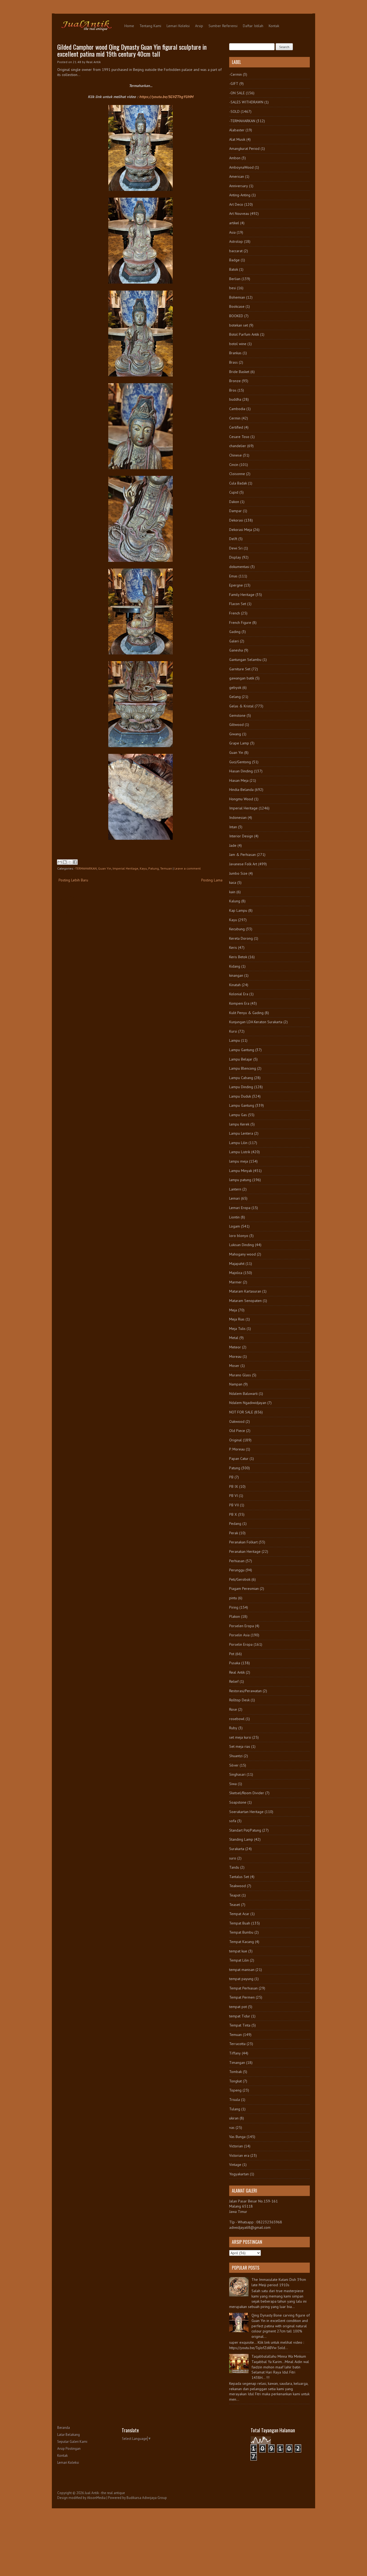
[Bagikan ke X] (70, 862)
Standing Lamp (241, 1839)
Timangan (237, 2063)
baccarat (236, 251)
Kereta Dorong (241, 938)
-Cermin (235, 74)
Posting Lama (212, 880)
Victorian (236, 2146)
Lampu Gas (238, 1115)
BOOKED (236, 316)
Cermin (235, 418)
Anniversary (239, 186)
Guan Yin (105, 868)
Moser (234, 1366)
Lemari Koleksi (178, 26)
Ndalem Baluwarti (243, 1394)
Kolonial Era (239, 994)
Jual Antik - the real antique (105, 2493)
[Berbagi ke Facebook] (75, 862)
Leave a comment (188, 868)
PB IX (234, 1486)
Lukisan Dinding (242, 1245)
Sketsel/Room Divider (247, 1793)
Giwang (235, 734)
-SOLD (234, 111)
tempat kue (238, 1951)
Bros (233, 390)
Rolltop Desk (239, 1700)
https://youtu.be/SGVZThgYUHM (166, 97)
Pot (232, 1654)
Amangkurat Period (244, 149)
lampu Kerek (239, 1124)
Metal (234, 1338)
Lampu (235, 1040)
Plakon (235, 1616)
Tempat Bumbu (241, 1932)
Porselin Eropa (241, 1644)
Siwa (233, 1784)
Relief (234, 1681)
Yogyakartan (239, 2174)
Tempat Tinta (240, 2025)
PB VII (234, 1505)
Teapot (235, 1895)
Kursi (233, 1031)
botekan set (239, 325)
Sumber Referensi (223, 26)
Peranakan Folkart (243, 1542)
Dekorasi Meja (241, 530)
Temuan (166, 868)
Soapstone (238, 1802)
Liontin (234, 1217)
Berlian (235, 279)
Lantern (235, 1189)
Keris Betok (238, 957)
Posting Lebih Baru (73, 880)
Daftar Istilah (253, 26)
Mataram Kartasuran (245, 1291)
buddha (235, 399)
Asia (232, 232)
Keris (233, 947)
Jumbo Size (238, 873)
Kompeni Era (239, 1003)
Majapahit (237, 1264)
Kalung (235, 901)
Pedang (235, 1524)
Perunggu (237, 1570)
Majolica (236, 1273)
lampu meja (239, 1161)
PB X (233, 1514)
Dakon (234, 502)
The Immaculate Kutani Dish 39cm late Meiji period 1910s (279, 2282)
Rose (233, 1709)
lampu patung (240, 1180)
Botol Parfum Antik (244, 334)
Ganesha (236, 650)
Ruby (233, 1728)
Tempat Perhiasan (243, 1988)
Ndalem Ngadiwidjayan (248, 1403)
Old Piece (237, 1431)
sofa (233, 1821)
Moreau (235, 1356)
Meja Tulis (237, 1329)
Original (235, 1440)
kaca (233, 882)
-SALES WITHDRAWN (246, 102)
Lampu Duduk (240, 1096)
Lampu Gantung (242, 1050)
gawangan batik (242, 678)
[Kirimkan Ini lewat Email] (60, 862)
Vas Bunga (237, 2137)
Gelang (235, 697)
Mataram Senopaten (245, 1301)
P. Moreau (237, 1449)
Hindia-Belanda (241, 790)
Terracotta (237, 2044)
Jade (233, 845)
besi (233, 288)
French (235, 613)
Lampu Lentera (241, 1133)
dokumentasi (239, 567)
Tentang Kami (150, 26)
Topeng (235, 2090)
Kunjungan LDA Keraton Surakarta (256, 1022)
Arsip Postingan (69, 2449)
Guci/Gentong (240, 762)
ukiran (234, 2118)
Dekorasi (236, 520)
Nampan (236, 1384)
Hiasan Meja (239, 780)
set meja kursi (240, 1737)
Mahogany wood (242, 1254)
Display (235, 557)
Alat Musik (237, 139)
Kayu (143, 868)
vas (232, 2128)
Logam (235, 1226)
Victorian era (239, 2155)
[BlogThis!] (65, 862)
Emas (233, 576)
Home (129, 26)
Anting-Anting (240, 195)
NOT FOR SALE (241, 1412)
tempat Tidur (240, 2016)
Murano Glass (240, 1375)
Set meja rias (240, 1746)
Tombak (235, 2072)
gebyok (235, 688)
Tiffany (235, 2053)
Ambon (235, 158)
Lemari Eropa (240, 1208)
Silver (234, 1765)
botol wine (238, 344)
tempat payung (241, 1979)
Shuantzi (236, 1756)
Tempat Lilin (239, 1960)
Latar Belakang (69, 2435)
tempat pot (238, 2007)
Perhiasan (237, 1561)
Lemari (235, 1198)
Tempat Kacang (242, 1942)
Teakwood (238, 1886)
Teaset (235, 1905)
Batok (234, 269)
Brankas (235, 353)
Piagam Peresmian (244, 1589)
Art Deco (236, 204)
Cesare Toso (239, 437)
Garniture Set (240, 669)
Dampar (235, 511)
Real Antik (237, 1672)
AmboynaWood (241, 167)
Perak (234, 1533)
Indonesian (238, 817)
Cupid (234, 492)
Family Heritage (242, 595)
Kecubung (237, 929)
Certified (236, 427)
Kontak (274, 26)
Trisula (235, 2100)
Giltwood (236, 725)
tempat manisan (242, 1970)
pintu (233, 1598)
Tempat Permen (242, 1997)
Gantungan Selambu (245, 660)
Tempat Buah (240, 1923)
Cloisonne (237, 474)
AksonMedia (96, 2498)
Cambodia (237, 409)
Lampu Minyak (241, 1171)
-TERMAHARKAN (86, 868)
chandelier (238, 446)
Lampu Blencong (243, 1068)
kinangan (236, 975)
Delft (233, 539)
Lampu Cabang (241, 1078)
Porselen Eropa (242, 1626)
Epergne (236, 585)
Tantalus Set (239, 1877)
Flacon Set (238, 604)
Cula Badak (238, 483)
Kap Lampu (238, 910)
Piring (234, 1607)
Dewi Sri (236, 548)
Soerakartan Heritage (246, 1812)
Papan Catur (239, 1459)
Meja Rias (237, 1319)
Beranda (64, 2428)
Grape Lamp (239, 743)
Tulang (235, 2109)
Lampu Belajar (241, 1059)
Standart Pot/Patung (245, 1830)
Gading (235, 632)
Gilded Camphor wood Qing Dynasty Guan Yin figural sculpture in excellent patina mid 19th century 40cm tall (132, 50)
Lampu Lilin (238, 1143)
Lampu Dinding (241, 1087)
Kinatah (235, 985)
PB (231, 1477)
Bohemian (237, 297)
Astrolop (236, 241)
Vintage (235, 2165)
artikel (234, 223)
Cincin (234, 465)
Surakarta (237, 1849)
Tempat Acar (239, 1914)
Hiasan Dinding (241, 771)
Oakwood (237, 1421)
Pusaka (235, 1663)
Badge (234, 260)
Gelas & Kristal (241, 706)
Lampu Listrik (240, 1152)
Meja (233, 1310)
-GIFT (234, 84)
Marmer (235, 1282)
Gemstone (237, 715)
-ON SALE (237, 93)
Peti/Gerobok (240, 1579)
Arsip (199, 26)
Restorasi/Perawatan (245, 1691)
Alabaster (237, 130)
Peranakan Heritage (245, 1551)
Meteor (235, 1347)
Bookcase (237, 306)
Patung (154, 868)
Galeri (234, 641)
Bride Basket (239, 372)
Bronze (235, 381)
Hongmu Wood (241, 799)
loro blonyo (239, 1236)
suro (233, 1858)
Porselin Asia (239, 1635)
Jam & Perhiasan (242, 855)
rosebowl (237, 1719)
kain (232, 892)
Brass (233, 362)
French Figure (240, 623)
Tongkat (235, 2081)
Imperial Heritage (125, 868)
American (237, 176)
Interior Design (241, 836)
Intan (233, 827)
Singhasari (237, 1774)
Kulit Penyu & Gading (246, 1013)
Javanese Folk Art (243, 864)
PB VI (233, 1496)
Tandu (234, 1867)
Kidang (235, 966)
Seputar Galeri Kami (72, 2442)
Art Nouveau (239, 214)
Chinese (235, 455)
